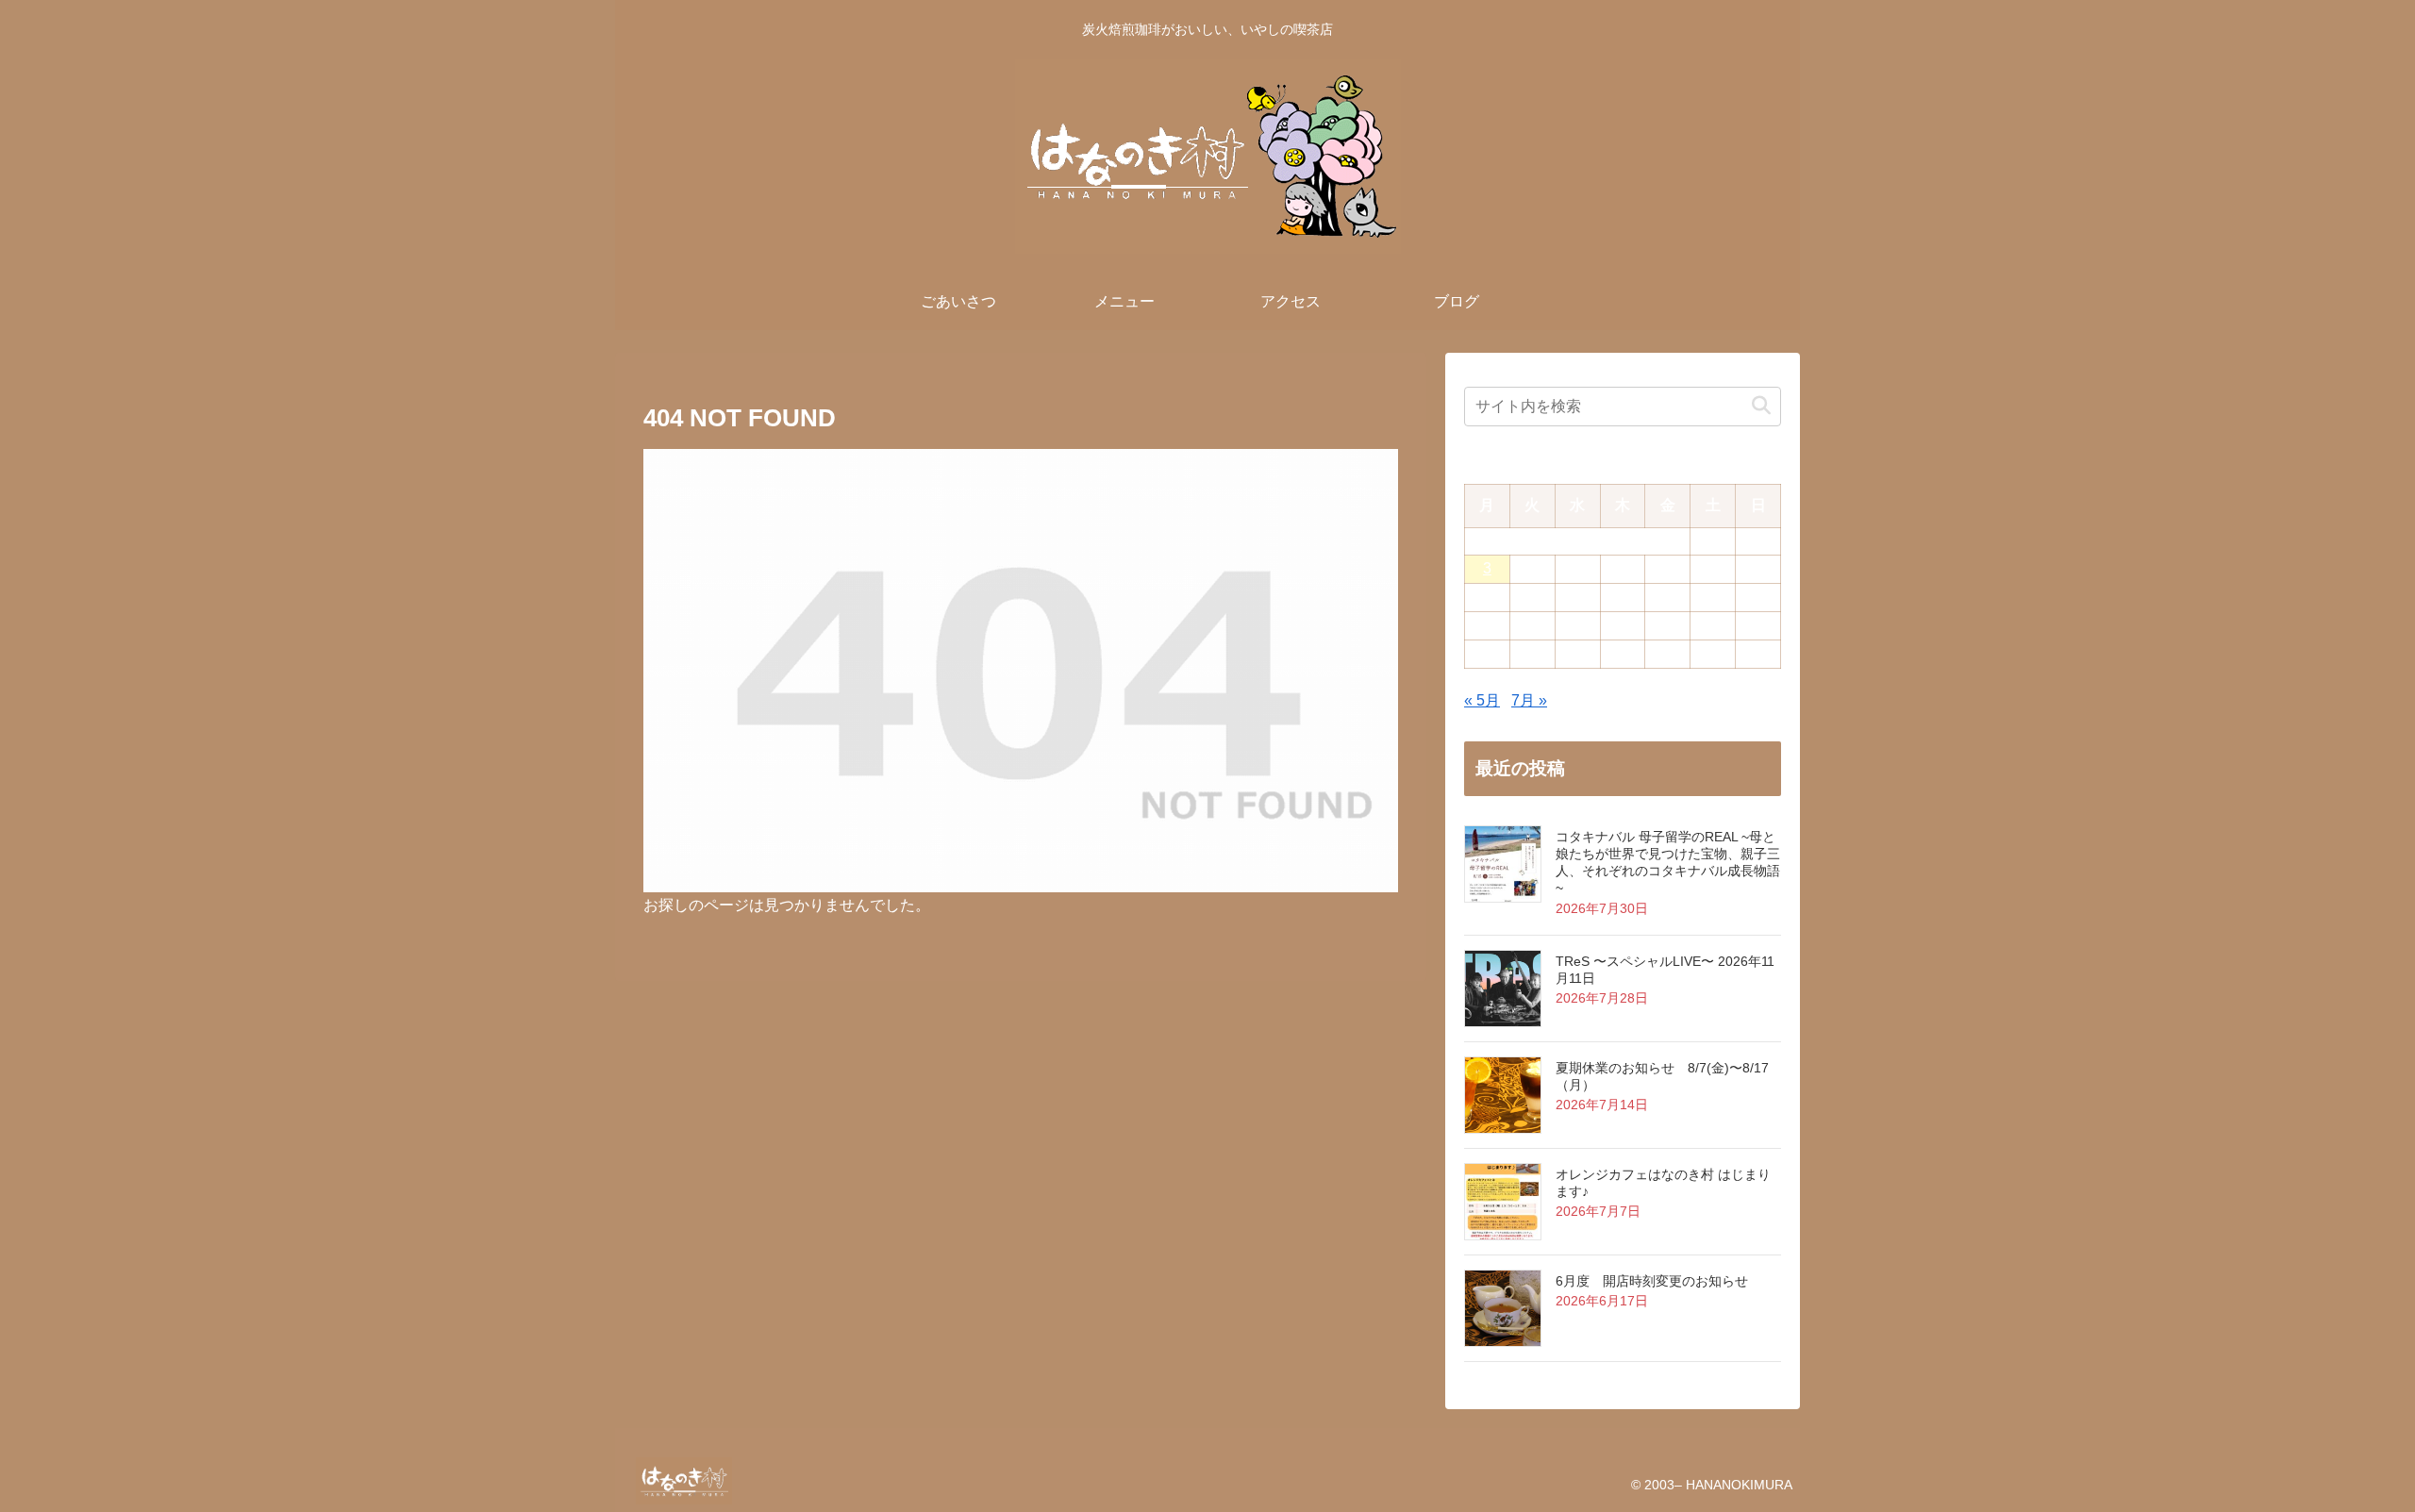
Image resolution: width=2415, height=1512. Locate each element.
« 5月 (1482, 700)
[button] (1761, 406)
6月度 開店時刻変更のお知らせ (1652, 1281)
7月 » (1529, 700)
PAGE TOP (2345, 1451)
